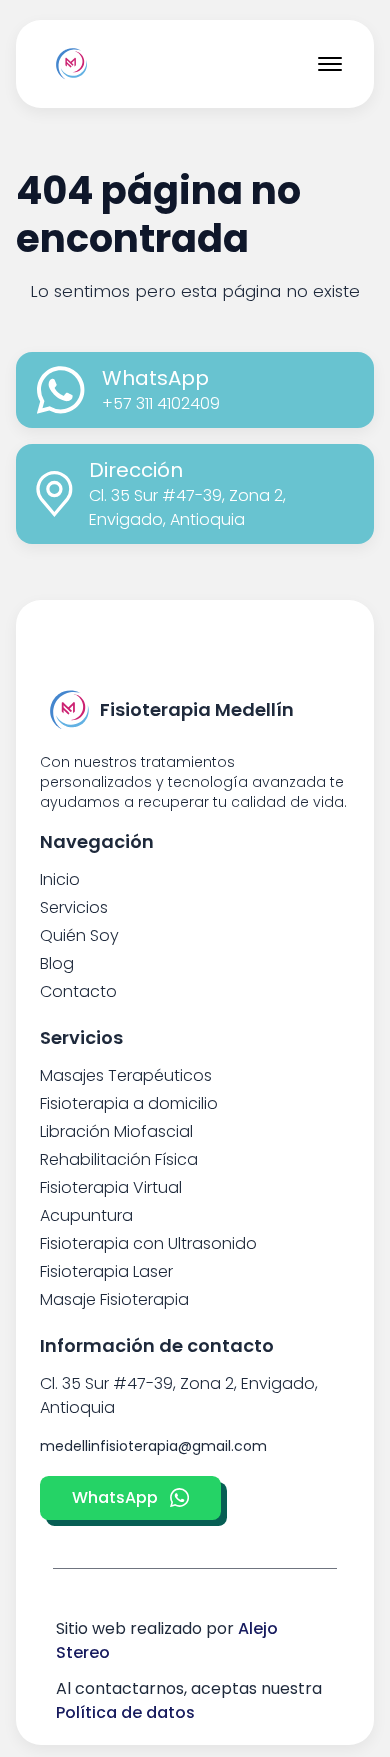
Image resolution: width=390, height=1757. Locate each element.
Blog (57, 963)
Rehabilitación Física (119, 1159)
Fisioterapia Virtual (111, 1187)
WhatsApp (115, 1497)
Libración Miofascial (116, 1131)
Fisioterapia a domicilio (129, 1103)
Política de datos (125, 1712)
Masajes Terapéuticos (126, 1075)
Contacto (78, 991)
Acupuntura (86, 1215)
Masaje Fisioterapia (114, 1299)
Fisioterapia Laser (106, 1271)
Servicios (74, 907)
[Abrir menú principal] (330, 64)
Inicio (60, 879)
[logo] (72, 64)
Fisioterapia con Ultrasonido (148, 1243)
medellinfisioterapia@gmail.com (153, 1446)
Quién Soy (79, 935)
